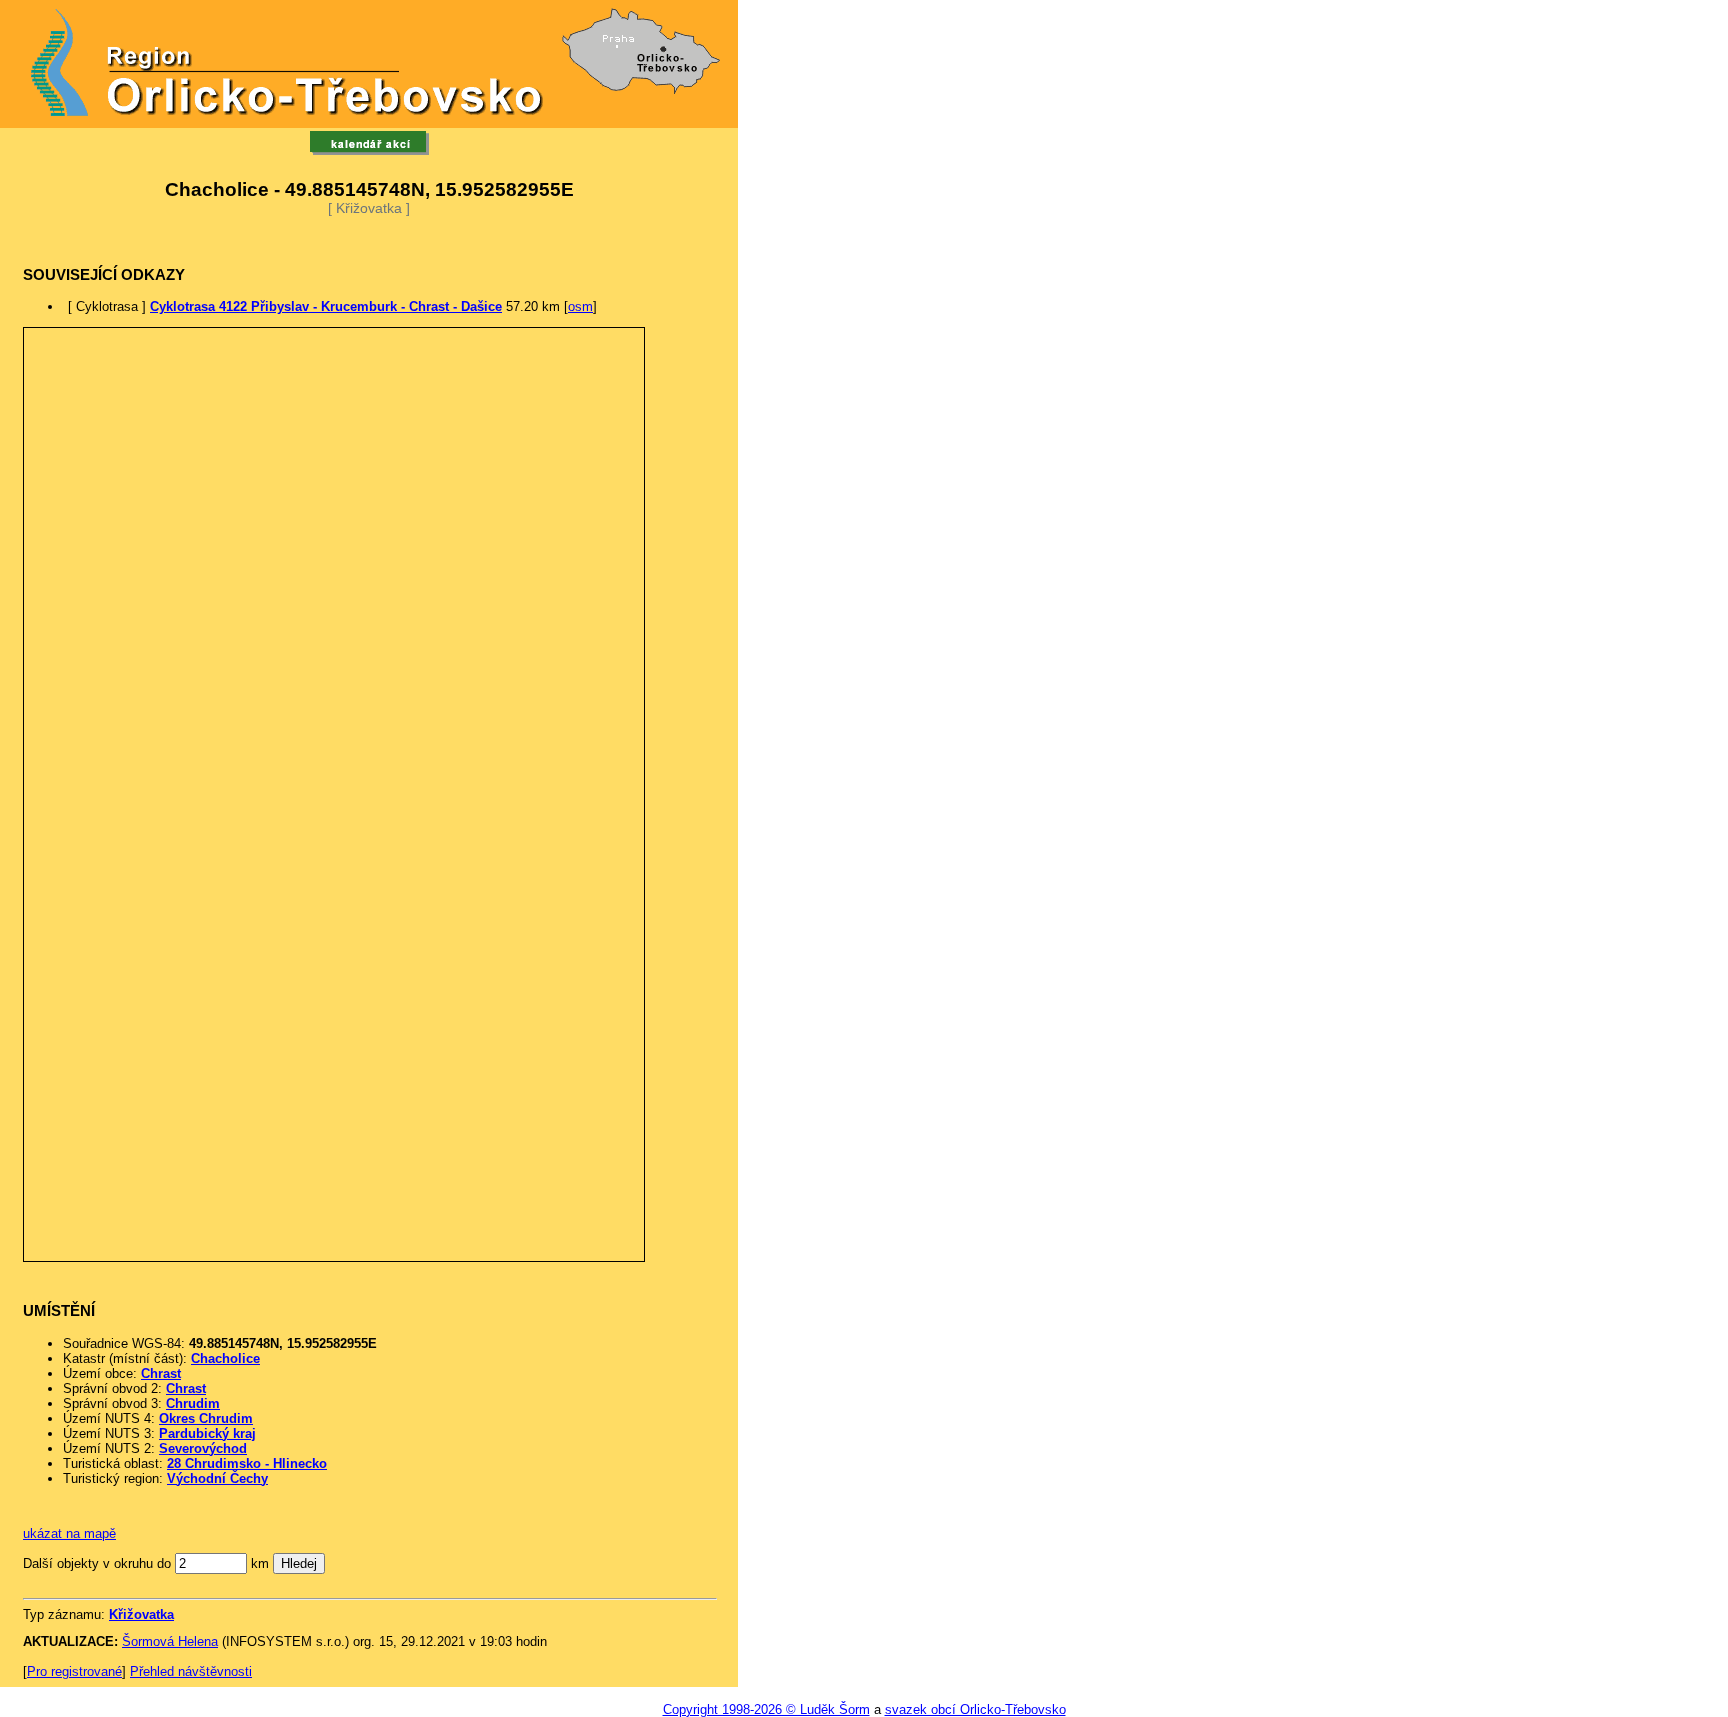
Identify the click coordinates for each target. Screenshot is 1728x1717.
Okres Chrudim (206, 1418)
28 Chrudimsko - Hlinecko (247, 1463)
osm (580, 306)
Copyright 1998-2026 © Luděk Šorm (766, 1709)
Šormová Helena (170, 1641)
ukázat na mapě (69, 1533)
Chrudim (193, 1403)
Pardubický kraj (207, 1433)
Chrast (161, 1373)
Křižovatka (141, 1614)
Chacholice (225, 1358)
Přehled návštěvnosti (191, 1671)
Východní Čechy (217, 1478)
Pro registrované (74, 1671)
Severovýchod (203, 1448)
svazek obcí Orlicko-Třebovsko (975, 1709)
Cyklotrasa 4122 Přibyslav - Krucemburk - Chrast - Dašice (326, 306)
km (260, 1563)
